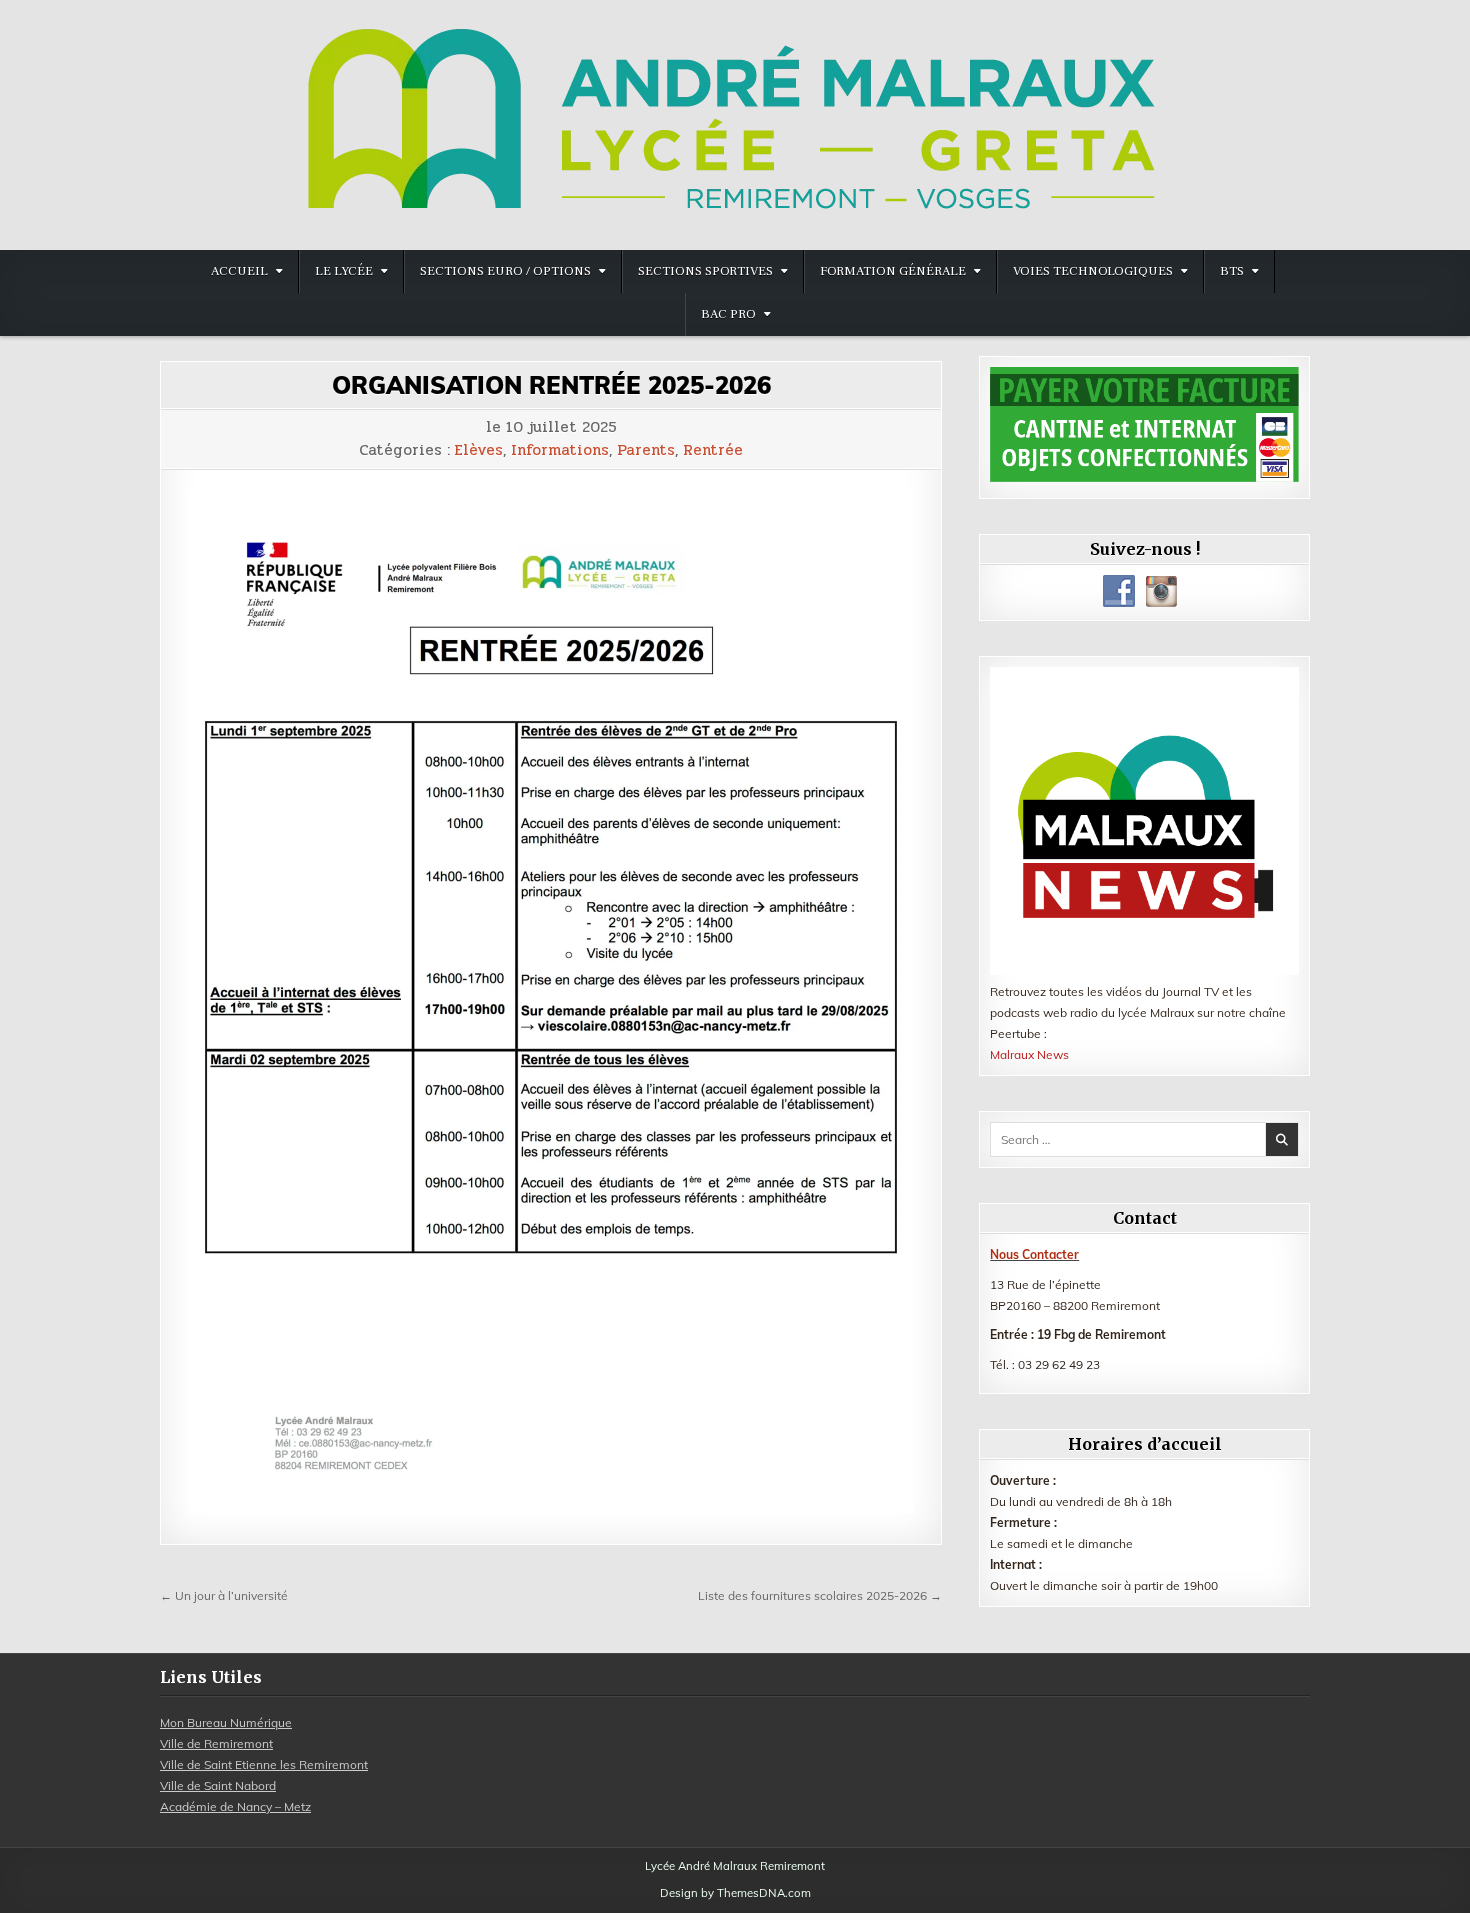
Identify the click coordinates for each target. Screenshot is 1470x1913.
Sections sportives (705, 271)
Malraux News (1029, 1054)
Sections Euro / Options (505, 271)
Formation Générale (893, 271)
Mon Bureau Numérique (226, 1722)
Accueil (239, 271)
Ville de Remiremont (216, 1743)
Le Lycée (344, 271)
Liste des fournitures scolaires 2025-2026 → (820, 1595)
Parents (646, 450)
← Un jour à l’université (224, 1595)
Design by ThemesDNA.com (735, 1893)
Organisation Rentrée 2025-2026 (551, 385)
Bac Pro (728, 314)
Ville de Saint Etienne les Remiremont (264, 1764)
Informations (560, 450)
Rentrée (713, 450)
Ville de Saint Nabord (218, 1785)
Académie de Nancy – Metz (235, 1806)
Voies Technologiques (1093, 271)
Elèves (479, 450)
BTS (1232, 271)
